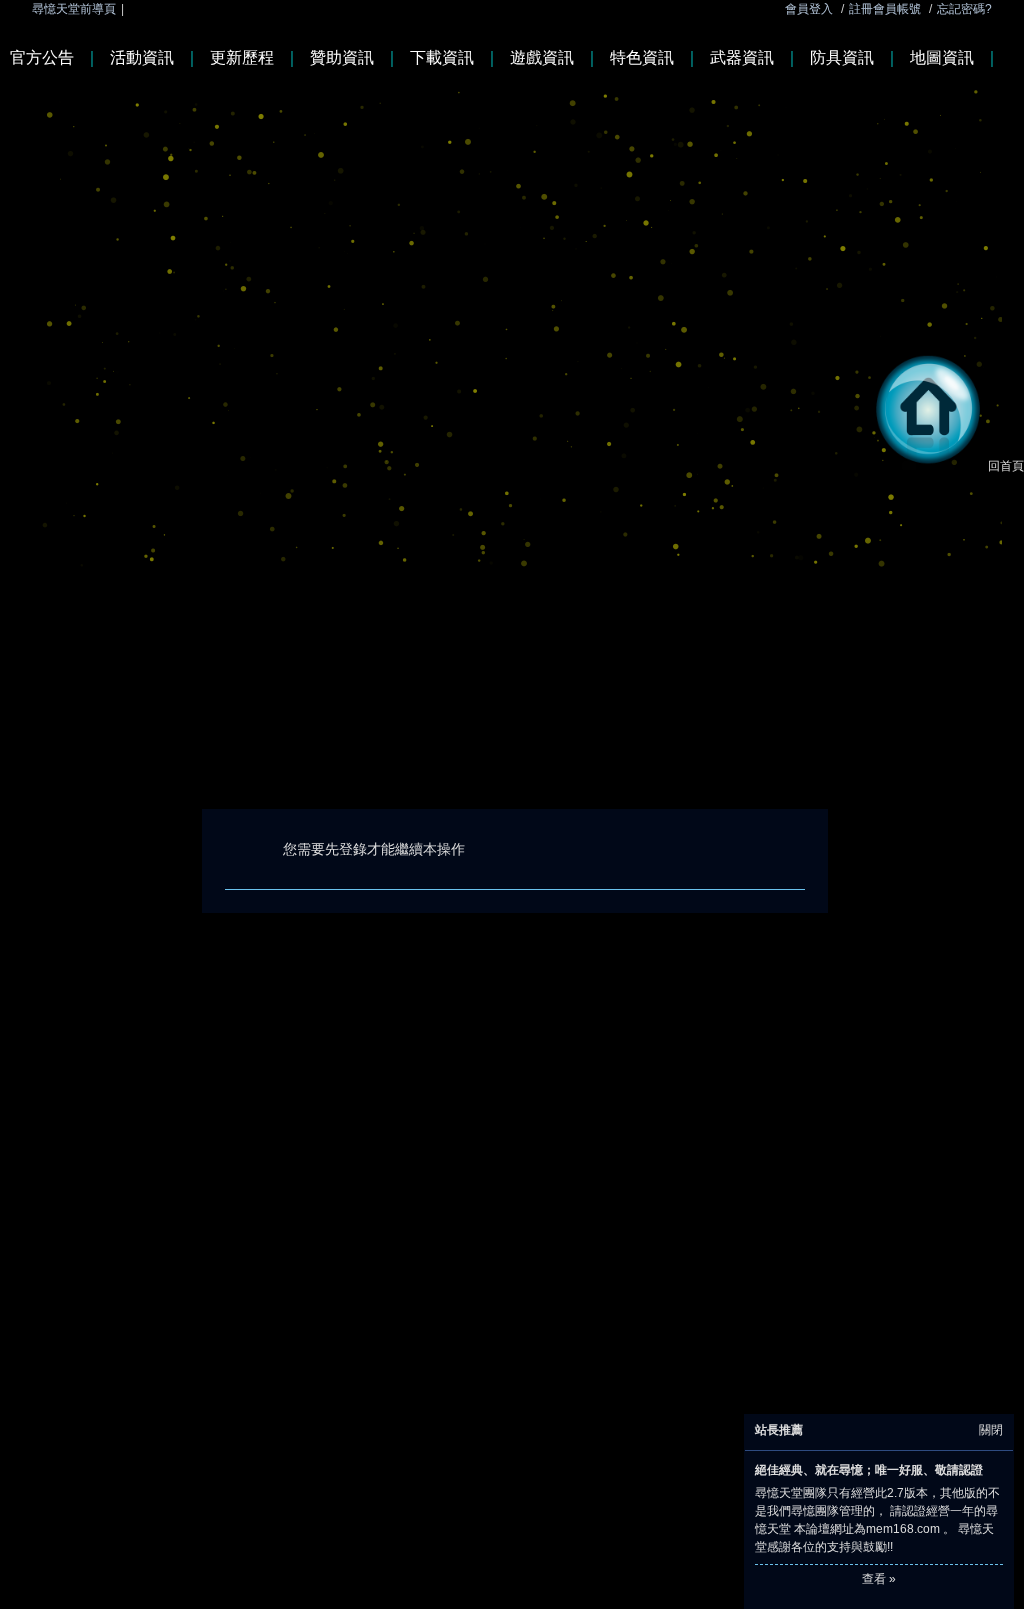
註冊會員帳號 (885, 9)
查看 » (879, 1579)
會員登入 (809, 9)
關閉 (991, 1430)
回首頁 (1006, 466)
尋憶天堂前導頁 (74, 9)
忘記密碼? (964, 9)
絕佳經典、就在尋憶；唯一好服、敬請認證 (869, 1470)
